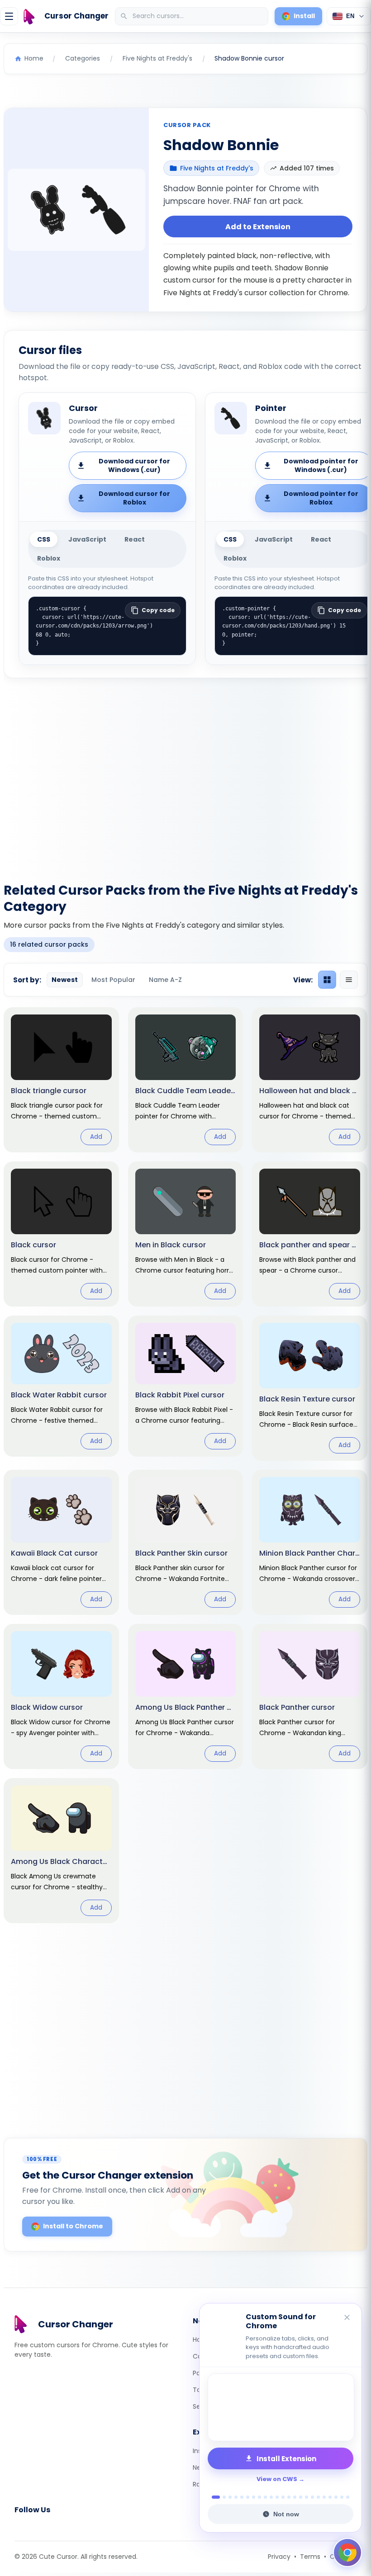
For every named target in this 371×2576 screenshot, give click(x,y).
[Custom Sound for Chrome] (281, 2407)
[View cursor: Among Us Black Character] (61, 1851)
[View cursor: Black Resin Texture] (310, 1388)
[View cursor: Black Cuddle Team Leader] (186, 1080)
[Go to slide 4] (236, 2497)
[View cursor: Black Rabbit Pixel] (186, 1386)
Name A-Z (165, 980)
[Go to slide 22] (342, 2497)
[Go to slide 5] (242, 2497)
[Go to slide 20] (330, 2497)
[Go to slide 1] (213, 2497)
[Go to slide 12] (283, 2497)
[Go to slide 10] (271, 2497)
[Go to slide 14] (295, 2497)
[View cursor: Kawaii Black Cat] (61, 1542)
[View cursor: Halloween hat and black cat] (310, 1080)
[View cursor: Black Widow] (61, 1696)
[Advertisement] (185, 775)
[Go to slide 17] (312, 2497)
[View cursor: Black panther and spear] (310, 1234)
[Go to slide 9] (265, 2497)
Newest (65, 980)
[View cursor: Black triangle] (61, 1080)
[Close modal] (287, 1230)
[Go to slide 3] (230, 2497)
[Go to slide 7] (254, 2497)
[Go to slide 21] (336, 2497)
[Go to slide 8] (259, 2497)
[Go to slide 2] (222, 2497)
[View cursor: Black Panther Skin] (186, 1542)
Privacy (279, 2557)
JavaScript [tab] (87, 539)
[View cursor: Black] (61, 1234)
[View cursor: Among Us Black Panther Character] (186, 1696)
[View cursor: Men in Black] (186, 1234)
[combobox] (193, 16)
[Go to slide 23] (348, 2497)
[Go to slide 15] (301, 2497)
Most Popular (113, 980)
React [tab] (135, 539)
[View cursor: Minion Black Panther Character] (310, 1542)
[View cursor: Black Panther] (310, 1696)
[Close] (347, 2318)
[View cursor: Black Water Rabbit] (61, 1386)
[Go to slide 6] (248, 2497)
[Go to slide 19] (324, 2497)
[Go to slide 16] (307, 2497)
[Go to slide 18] (318, 2497)
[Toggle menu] (9, 16)
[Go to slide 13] (289, 2497)
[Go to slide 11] (277, 2497)
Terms (310, 2557)
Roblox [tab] (49, 558)
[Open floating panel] (347, 2552)
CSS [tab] (44, 539)
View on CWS (277, 2479)
